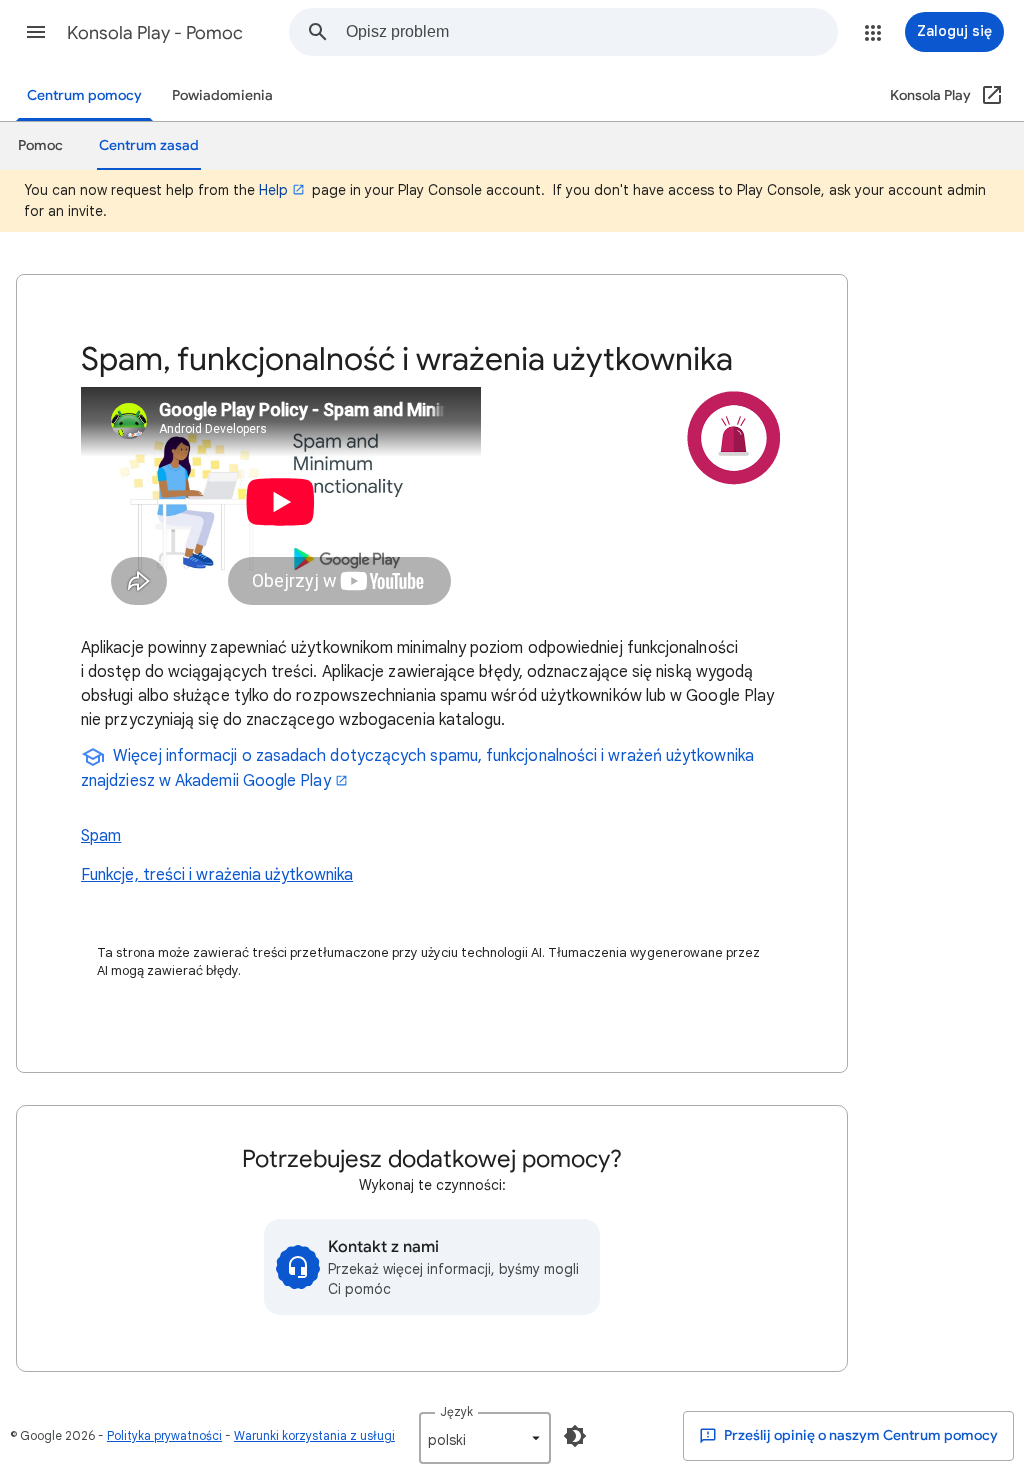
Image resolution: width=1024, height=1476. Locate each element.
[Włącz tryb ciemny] (575, 1436)
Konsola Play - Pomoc (155, 33)
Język (456, 1411)
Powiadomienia (222, 95)
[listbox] (485, 1438)
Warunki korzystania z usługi (314, 1435)
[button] (36, 32)
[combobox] (591, 32)
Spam (101, 836)
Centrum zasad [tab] (149, 145)
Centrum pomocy (84, 95)
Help (273, 190)
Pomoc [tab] (40, 145)
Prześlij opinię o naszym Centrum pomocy (859, 1435)
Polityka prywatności (164, 1435)
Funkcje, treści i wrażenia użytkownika (217, 875)
